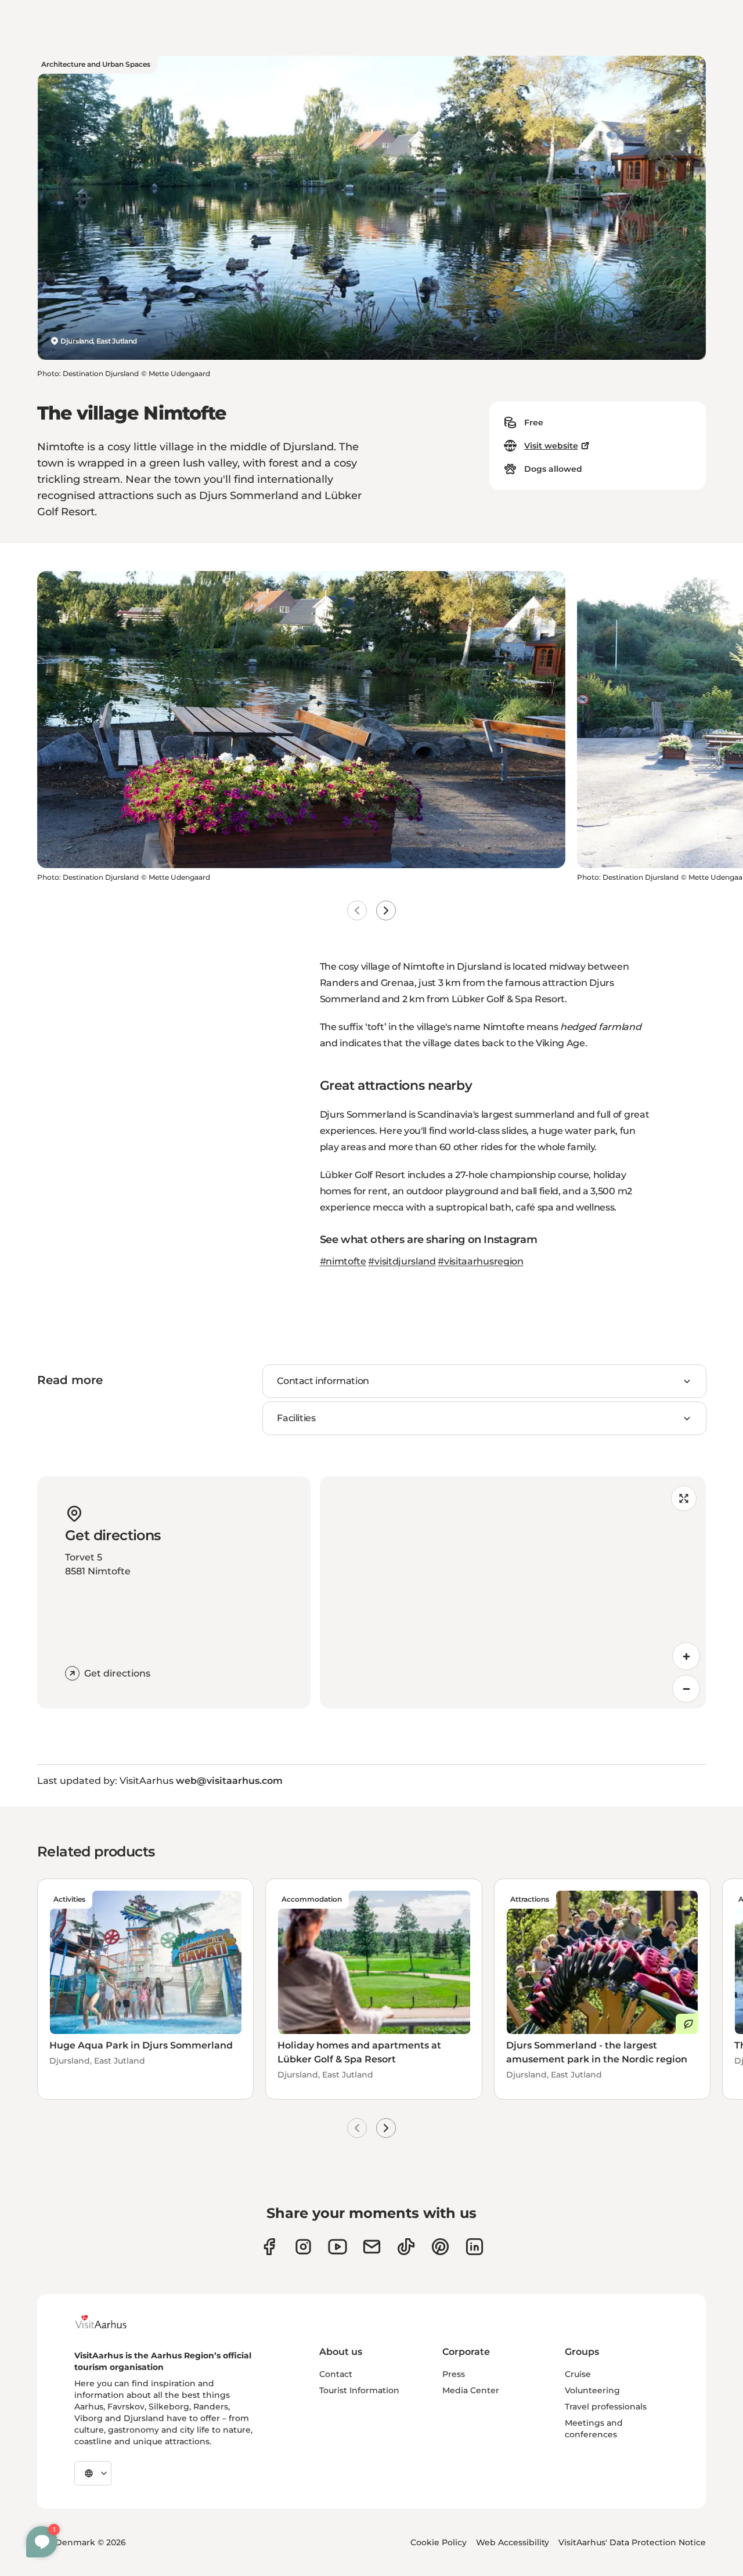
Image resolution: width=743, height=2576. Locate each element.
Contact (336, 2374)
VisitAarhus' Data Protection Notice (632, 2542)
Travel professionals (606, 2407)
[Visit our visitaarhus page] (269, 2247)
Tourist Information (359, 2390)
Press (454, 2374)
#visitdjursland (402, 1261)
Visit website (551, 446)
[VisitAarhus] (110, 2322)
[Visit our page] (303, 2247)
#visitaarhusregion (480, 1261)
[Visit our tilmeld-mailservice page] (372, 2247)
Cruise (578, 2374)
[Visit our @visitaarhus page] (406, 2247)
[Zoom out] (686, 1689)
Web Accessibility (513, 2542)
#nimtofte (343, 1261)
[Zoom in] (686, 1656)
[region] (513, 1592)
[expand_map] (684, 1498)
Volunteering (592, 2390)
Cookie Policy (439, 2542)
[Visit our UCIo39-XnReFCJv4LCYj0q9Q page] (338, 2247)
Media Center (471, 2390)
